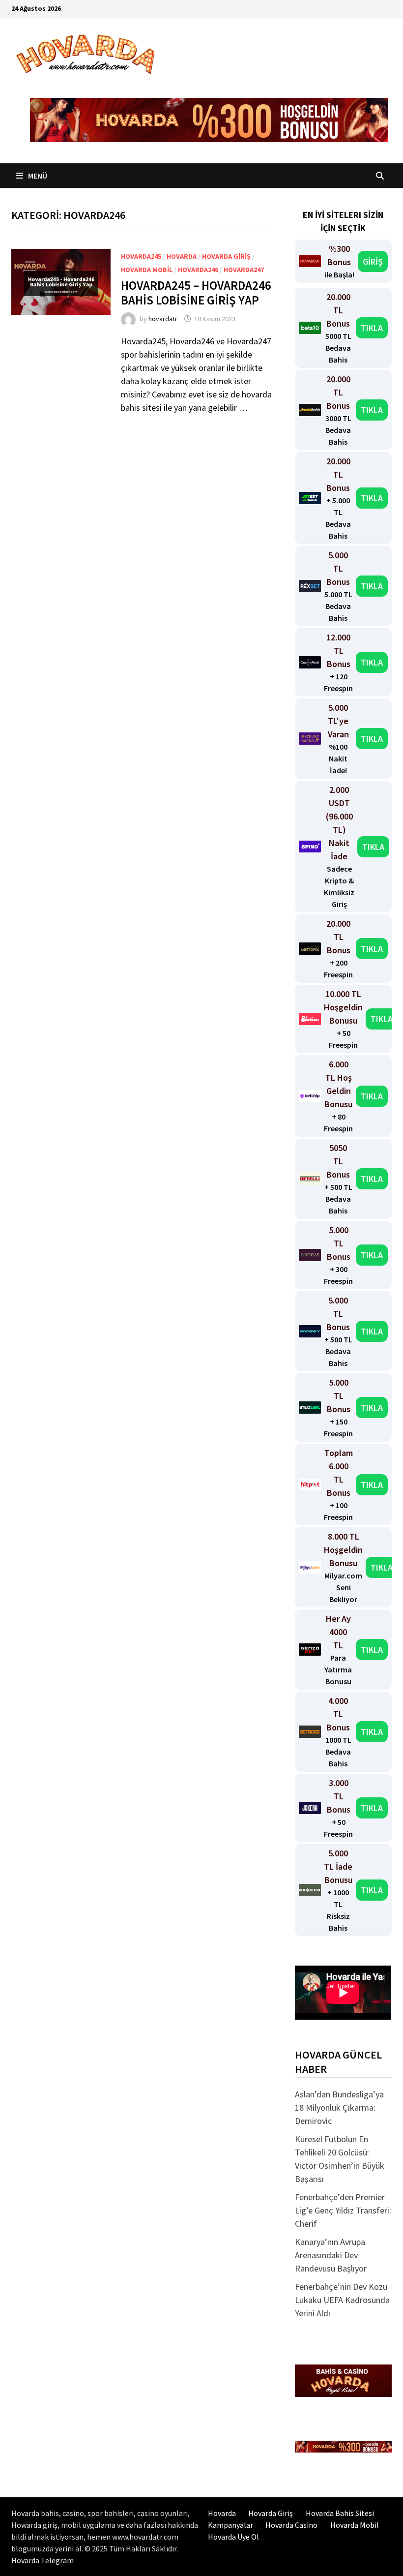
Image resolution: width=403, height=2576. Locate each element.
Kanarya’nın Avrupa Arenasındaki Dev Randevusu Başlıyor (331, 2255)
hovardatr (163, 319)
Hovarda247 (244, 270)
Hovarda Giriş (226, 256)
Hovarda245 (141, 256)
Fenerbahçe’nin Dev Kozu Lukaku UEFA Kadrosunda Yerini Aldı (342, 2300)
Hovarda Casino (291, 2525)
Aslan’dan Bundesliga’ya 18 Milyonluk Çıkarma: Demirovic (339, 2107)
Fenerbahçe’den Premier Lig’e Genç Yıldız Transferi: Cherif (343, 2210)
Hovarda (182, 256)
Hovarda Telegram (43, 2560)
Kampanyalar (230, 2525)
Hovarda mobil (147, 270)
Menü (37, 176)
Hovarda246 (198, 270)
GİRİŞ (373, 261)
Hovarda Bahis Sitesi (340, 2513)
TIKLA (372, 328)
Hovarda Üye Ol (233, 2537)
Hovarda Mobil (355, 2525)
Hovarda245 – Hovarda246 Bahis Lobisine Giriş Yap (196, 293)
